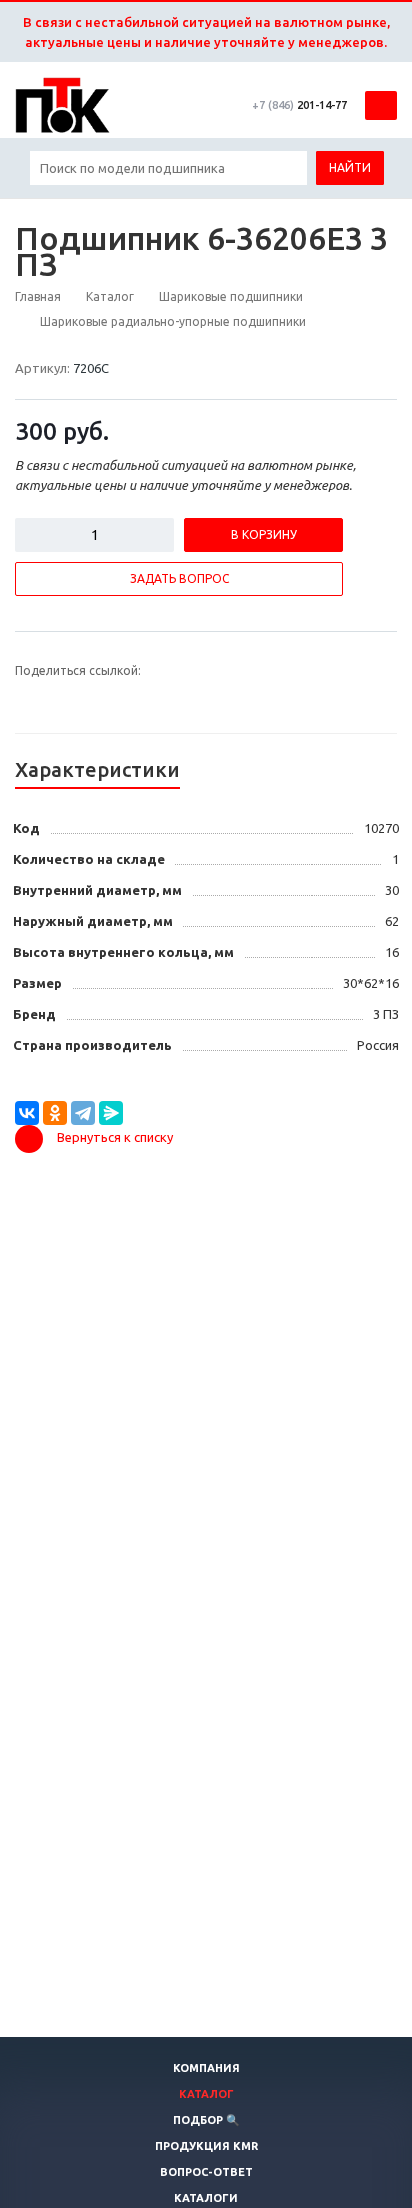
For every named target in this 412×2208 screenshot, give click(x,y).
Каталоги (206, 2198)
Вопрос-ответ (206, 2172)
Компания (206, 2068)
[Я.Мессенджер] (111, 1113)
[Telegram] (83, 1113)
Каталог (206, 2094)
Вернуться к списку (115, 1137)
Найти (350, 167)
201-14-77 (299, 105)
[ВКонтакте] (27, 1113)
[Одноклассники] (55, 1113)
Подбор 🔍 (206, 2120)
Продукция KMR (206, 2146)
